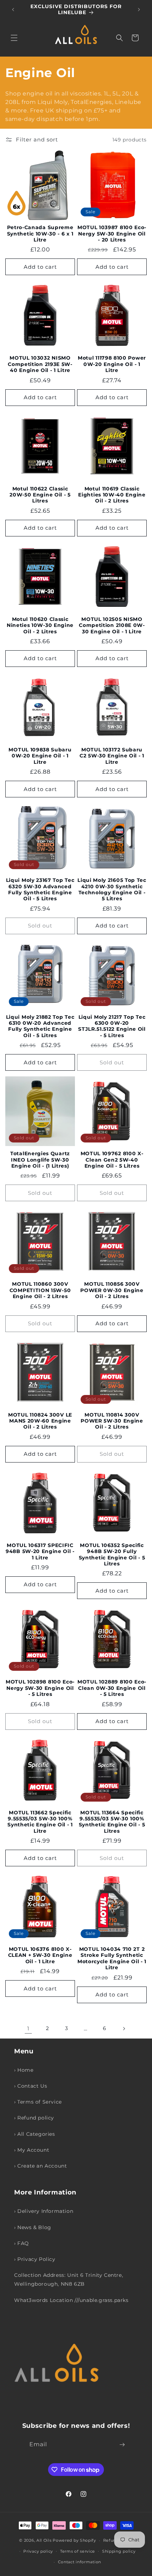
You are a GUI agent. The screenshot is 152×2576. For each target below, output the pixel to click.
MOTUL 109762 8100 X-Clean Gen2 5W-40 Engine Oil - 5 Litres (112, 1160)
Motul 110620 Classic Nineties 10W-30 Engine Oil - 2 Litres (40, 625)
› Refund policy (34, 2118)
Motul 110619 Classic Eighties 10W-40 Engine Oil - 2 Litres (112, 495)
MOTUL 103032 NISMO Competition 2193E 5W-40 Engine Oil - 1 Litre (40, 364)
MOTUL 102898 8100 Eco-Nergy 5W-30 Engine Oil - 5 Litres (40, 1688)
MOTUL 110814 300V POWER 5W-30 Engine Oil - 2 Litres (112, 1421)
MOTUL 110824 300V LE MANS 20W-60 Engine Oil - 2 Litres (40, 1421)
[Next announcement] (139, 10)
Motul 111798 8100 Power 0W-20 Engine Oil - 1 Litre (112, 364)
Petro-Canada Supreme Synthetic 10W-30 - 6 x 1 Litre (40, 234)
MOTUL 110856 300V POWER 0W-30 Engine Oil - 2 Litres (112, 1290)
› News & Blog (33, 2227)
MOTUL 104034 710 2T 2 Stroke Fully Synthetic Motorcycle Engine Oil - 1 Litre (112, 1958)
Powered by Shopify (74, 2540)
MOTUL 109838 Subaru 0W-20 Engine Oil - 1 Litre (40, 756)
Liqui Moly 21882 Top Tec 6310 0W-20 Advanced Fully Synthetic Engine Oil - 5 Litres (40, 1026)
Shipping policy (119, 2551)
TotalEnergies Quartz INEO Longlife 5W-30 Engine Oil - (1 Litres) (40, 1160)
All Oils (44, 2540)
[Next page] (124, 2029)
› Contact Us (31, 2086)
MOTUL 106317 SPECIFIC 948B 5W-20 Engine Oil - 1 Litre (40, 1551)
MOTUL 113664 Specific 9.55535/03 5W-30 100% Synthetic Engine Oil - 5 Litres (112, 1822)
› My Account (32, 2150)
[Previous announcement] (13, 10)
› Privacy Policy (35, 2259)
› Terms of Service (38, 2102)
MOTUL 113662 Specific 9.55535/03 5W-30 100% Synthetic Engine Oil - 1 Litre (40, 1822)
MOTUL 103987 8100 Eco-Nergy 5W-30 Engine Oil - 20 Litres (112, 234)
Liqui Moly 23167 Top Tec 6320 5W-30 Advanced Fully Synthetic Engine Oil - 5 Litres (40, 889)
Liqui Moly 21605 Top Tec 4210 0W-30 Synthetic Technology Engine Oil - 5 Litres (112, 889)
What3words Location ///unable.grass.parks (71, 2300)
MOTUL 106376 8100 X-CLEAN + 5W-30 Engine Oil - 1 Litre (40, 1955)
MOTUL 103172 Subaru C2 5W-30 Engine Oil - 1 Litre (112, 756)
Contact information (80, 2562)
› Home (24, 2070)
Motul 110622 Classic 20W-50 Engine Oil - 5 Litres (40, 495)
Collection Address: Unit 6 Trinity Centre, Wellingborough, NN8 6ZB (69, 2280)
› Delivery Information (44, 2211)
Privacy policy (38, 2551)
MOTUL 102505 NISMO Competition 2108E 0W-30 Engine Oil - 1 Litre (112, 625)
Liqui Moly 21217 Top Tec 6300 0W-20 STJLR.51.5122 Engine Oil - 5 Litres (112, 1026)
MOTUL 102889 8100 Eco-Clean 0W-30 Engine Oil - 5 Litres (112, 1688)
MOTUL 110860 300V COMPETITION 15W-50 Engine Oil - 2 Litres (40, 1290)
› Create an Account (40, 2166)
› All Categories (35, 2134)
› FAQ (22, 2243)
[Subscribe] (122, 2445)
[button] (14, 38)
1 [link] (28, 2028)
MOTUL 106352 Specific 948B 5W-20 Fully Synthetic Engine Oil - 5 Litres (112, 1554)
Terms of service (78, 2551)
